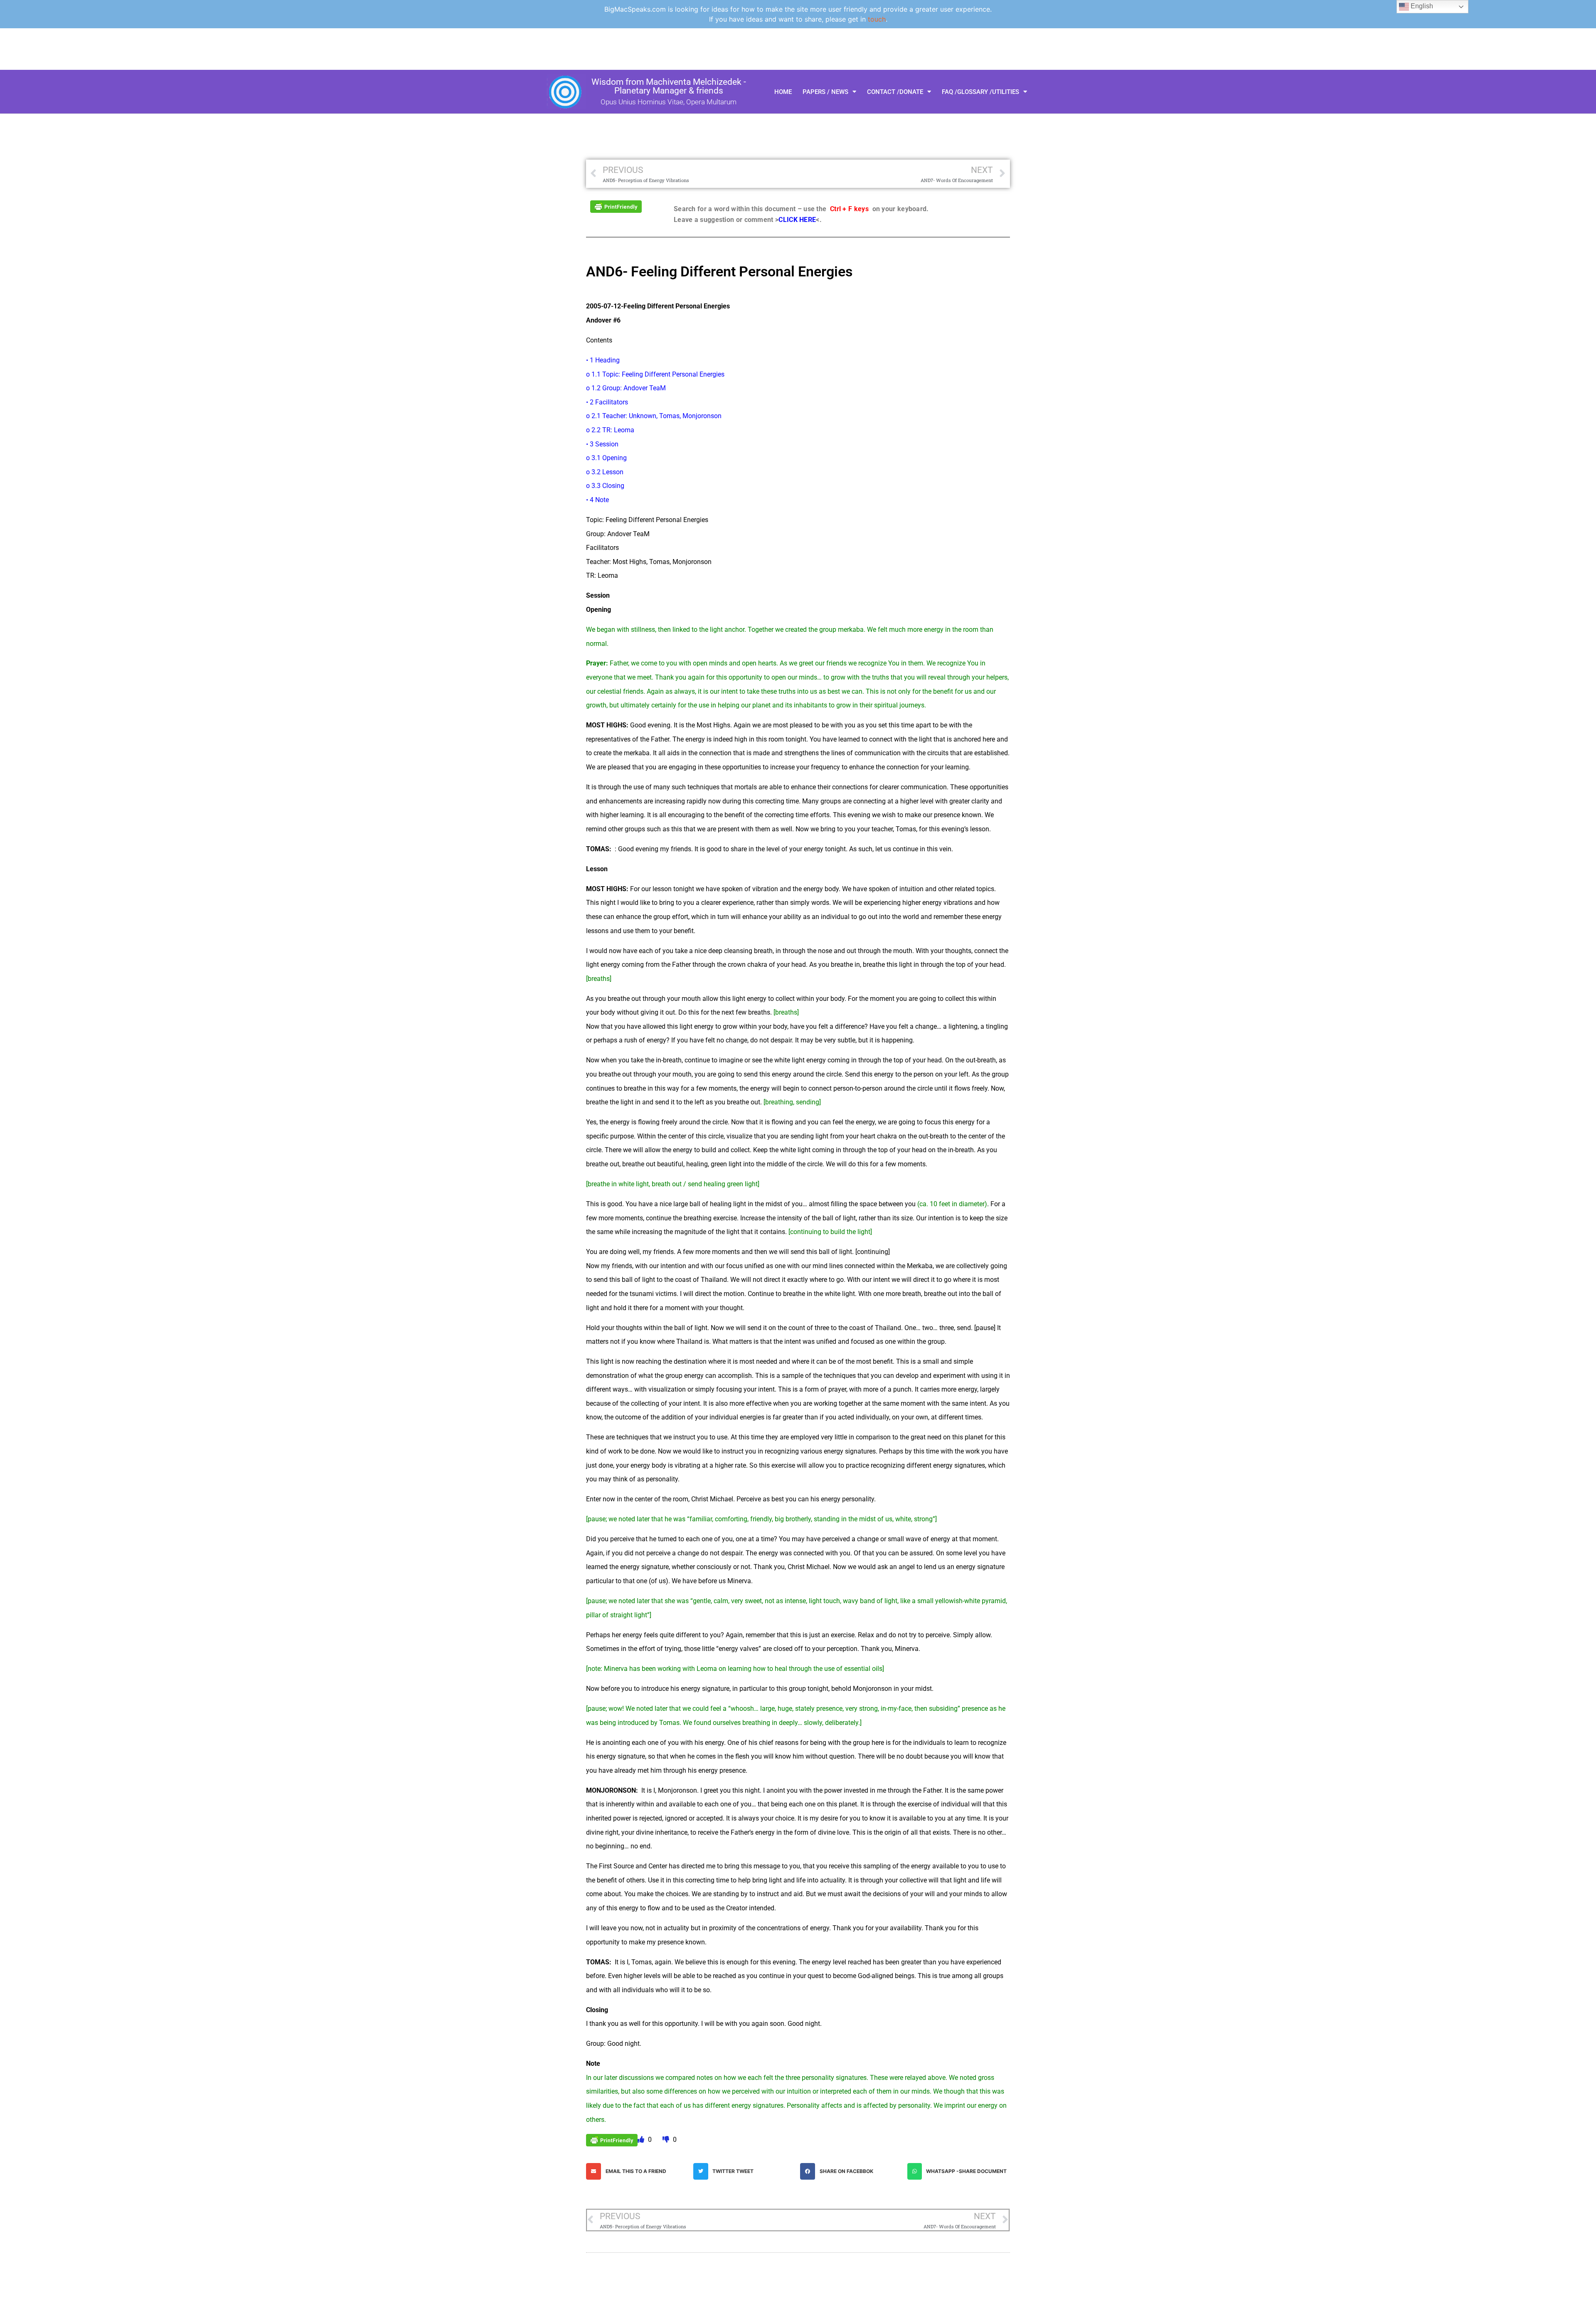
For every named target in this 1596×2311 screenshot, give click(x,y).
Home (783, 92)
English (1421, 6)
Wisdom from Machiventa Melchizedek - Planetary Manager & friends (669, 86)
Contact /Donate (895, 92)
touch (877, 19)
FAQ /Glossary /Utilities (980, 92)
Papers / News (825, 92)
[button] (638, 2171)
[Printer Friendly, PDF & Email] (616, 206)
